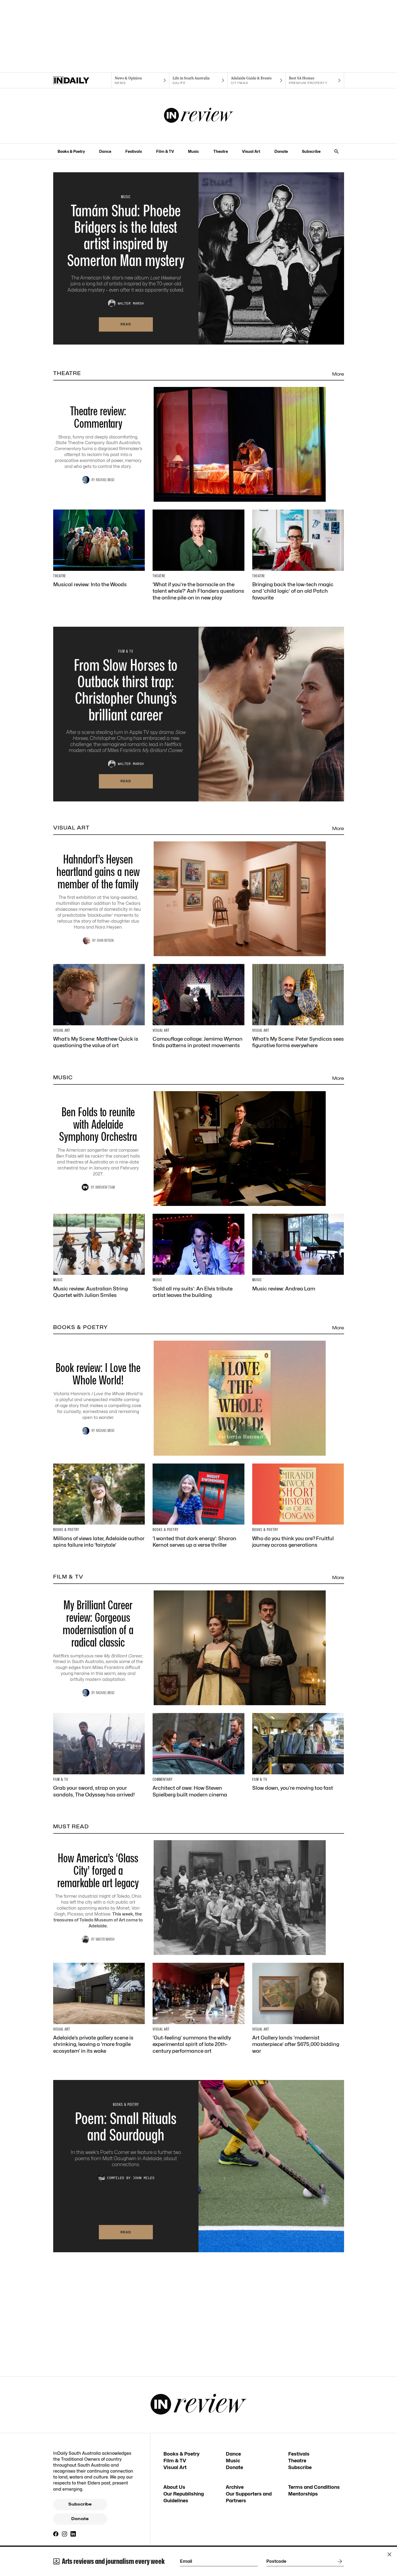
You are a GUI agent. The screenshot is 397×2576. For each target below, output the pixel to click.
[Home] (82, 80)
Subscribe (311, 151)
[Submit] (339, 2561)
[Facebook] (56, 2534)
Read (126, 324)
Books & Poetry (71, 151)
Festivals (134, 151)
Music (194, 151)
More (338, 374)
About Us (174, 2487)
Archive (235, 2487)
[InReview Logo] (199, 116)
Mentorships (303, 2494)
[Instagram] (65, 2534)
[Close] (389, 2554)
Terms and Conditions (314, 2487)
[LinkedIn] (73, 2534)
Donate (281, 151)
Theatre (221, 151)
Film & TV (165, 151)
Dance (105, 151)
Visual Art (251, 151)
